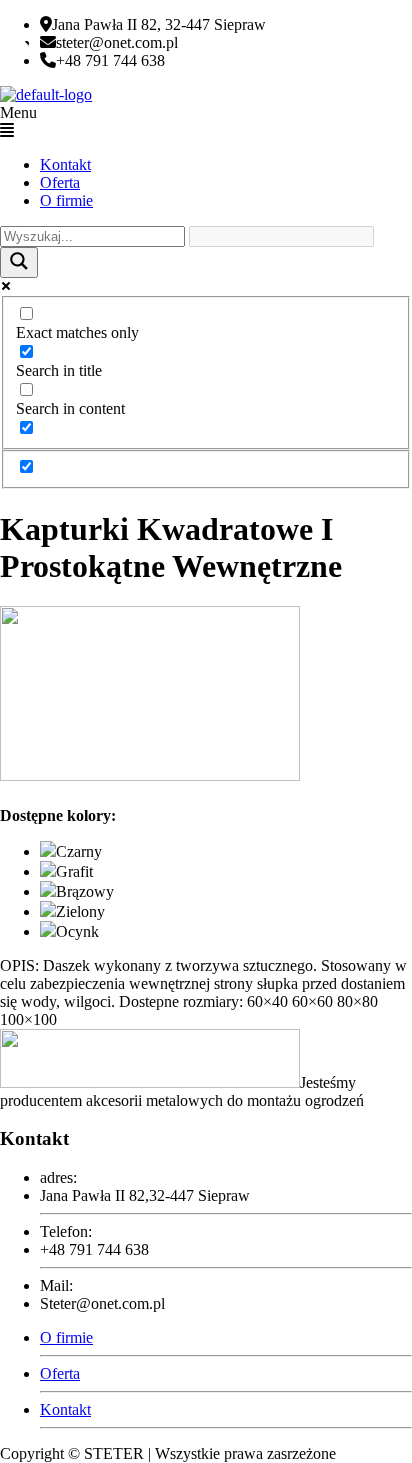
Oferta (60, 182)
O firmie (66, 200)
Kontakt (65, 164)
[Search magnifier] (19, 262)
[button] (206, 122)
